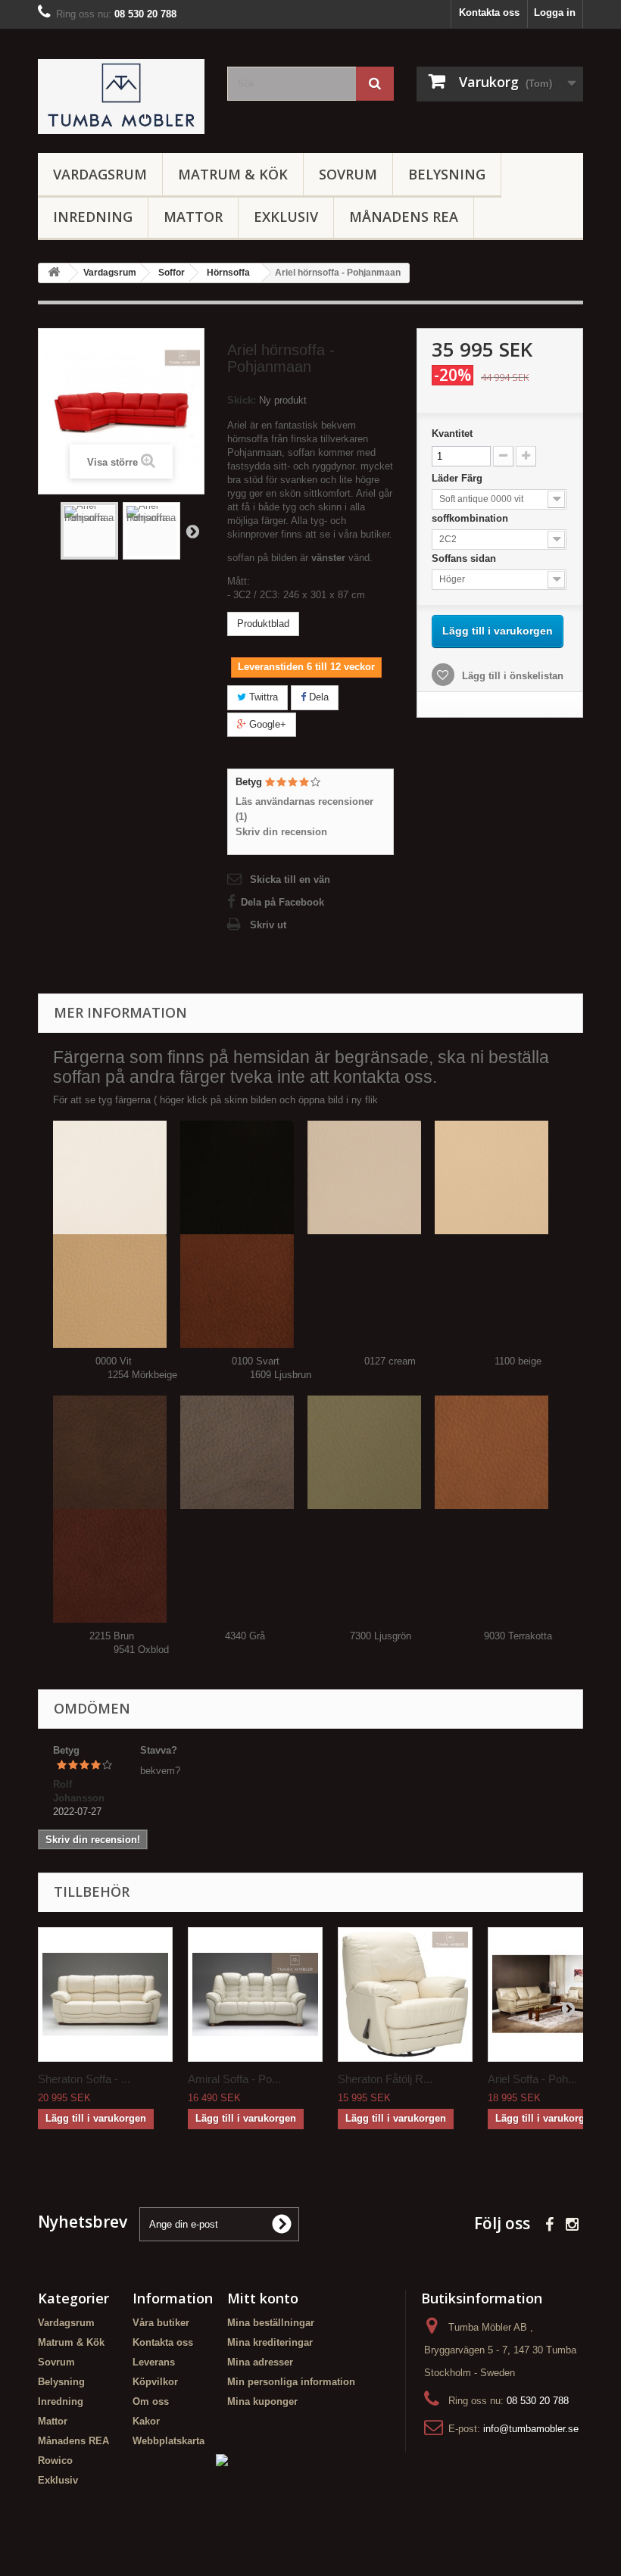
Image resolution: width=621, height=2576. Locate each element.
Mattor (193, 217)
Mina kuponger (262, 2401)
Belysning (447, 174)
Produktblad (263, 624)
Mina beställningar (271, 2323)
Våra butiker (161, 2323)
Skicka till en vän (290, 879)
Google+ (266, 724)
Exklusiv (286, 217)
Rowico (55, 2461)
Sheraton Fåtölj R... (385, 2079)
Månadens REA (404, 217)
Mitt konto (263, 2298)
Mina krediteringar (270, 2342)
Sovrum (348, 174)
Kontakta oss (489, 12)
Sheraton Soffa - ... (84, 2079)
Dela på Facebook (282, 902)
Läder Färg (459, 478)
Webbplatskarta (169, 2441)
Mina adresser (260, 2362)
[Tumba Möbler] (121, 97)
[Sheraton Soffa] (105, 1994)
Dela (317, 697)
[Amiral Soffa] (255, 1994)
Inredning (93, 217)
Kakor (146, 2421)
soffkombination (471, 518)
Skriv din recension (281, 832)
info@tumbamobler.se (531, 2429)
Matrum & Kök (233, 174)
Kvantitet (452, 433)
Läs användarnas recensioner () (304, 809)
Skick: (242, 400)
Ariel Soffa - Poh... (532, 2079)
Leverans (154, 2362)
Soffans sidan (465, 558)
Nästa (192, 531)
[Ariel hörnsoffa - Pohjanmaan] (89, 531)
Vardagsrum (100, 174)
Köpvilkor (155, 2382)
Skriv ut (268, 925)
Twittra (262, 697)
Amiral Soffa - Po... (234, 2079)
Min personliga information (291, 2382)
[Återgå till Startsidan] (54, 273)
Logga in (555, 12)
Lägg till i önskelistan (511, 676)
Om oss (151, 2401)
